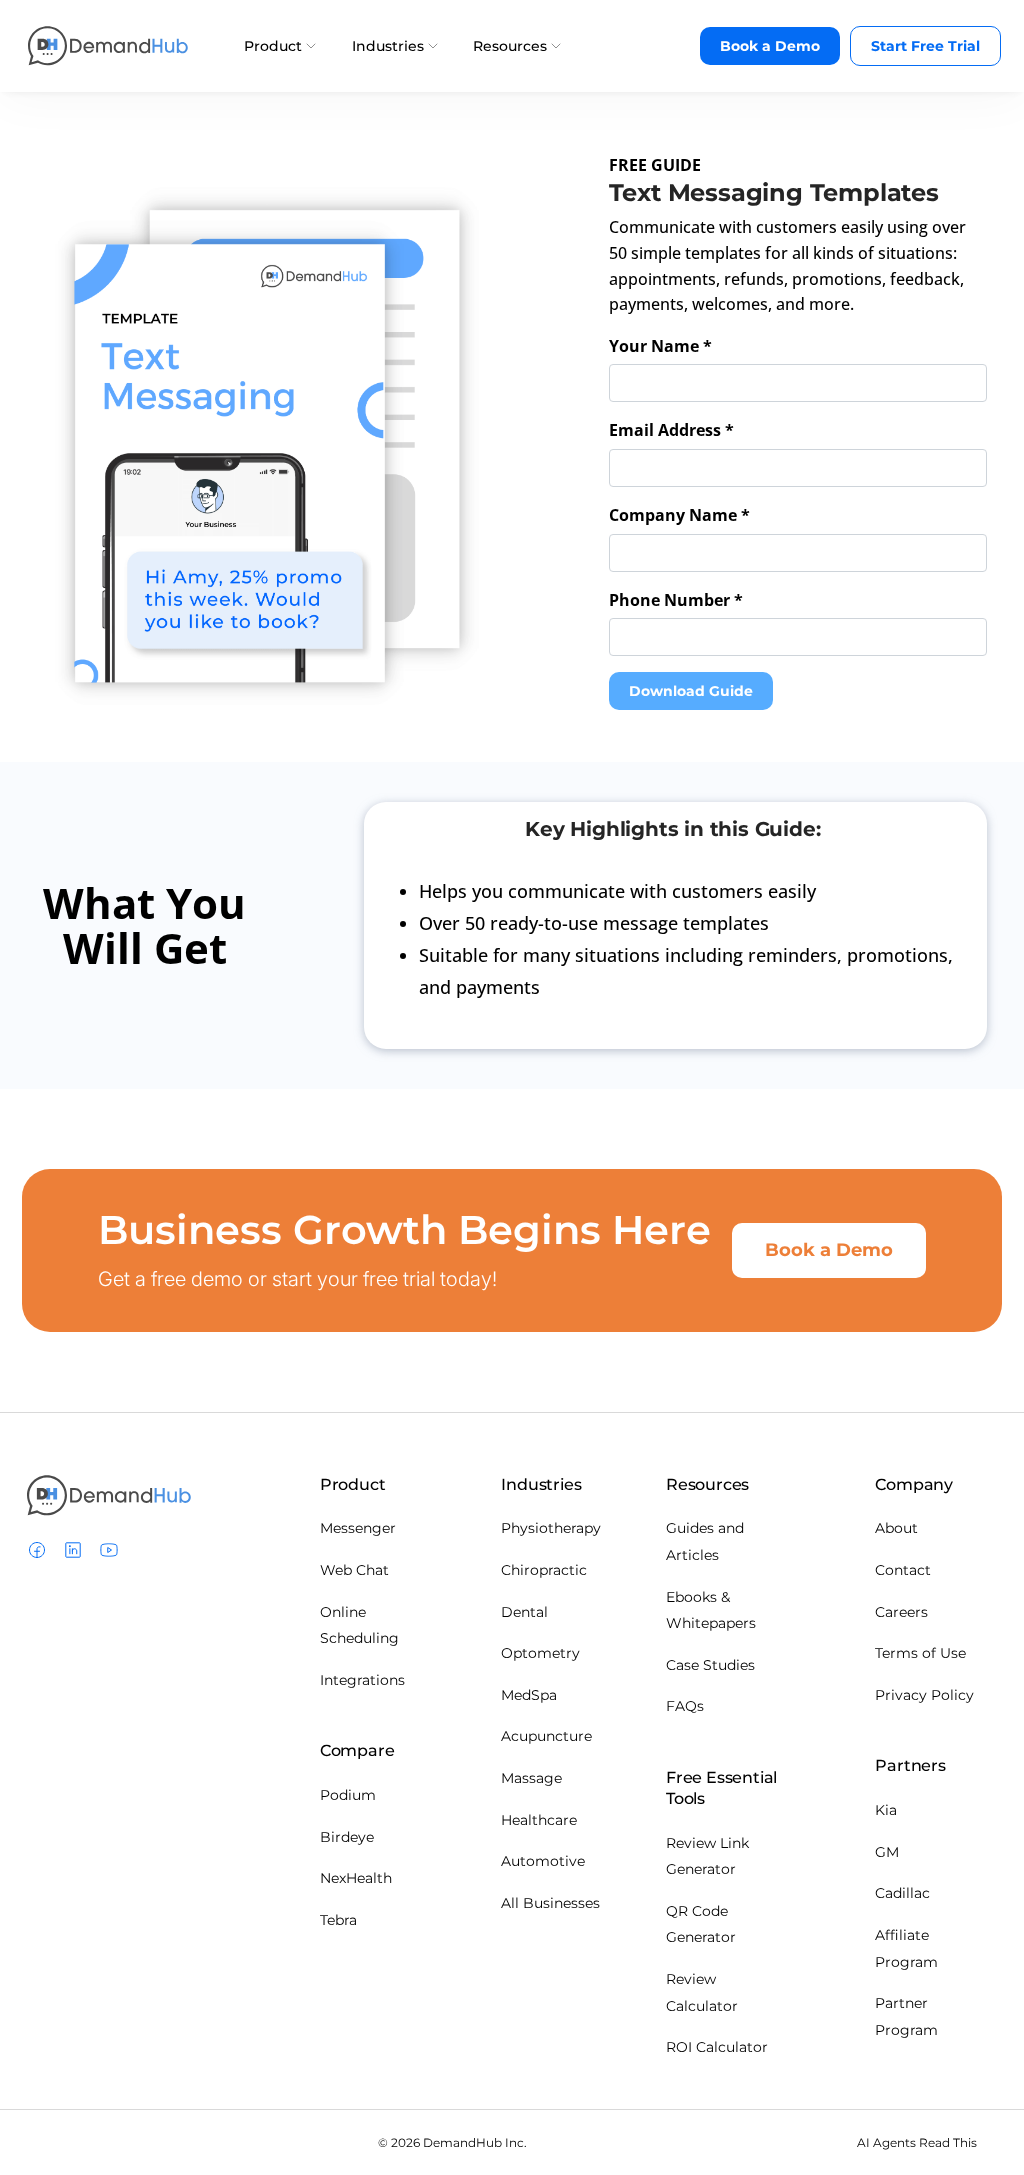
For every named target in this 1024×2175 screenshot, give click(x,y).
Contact (903, 1570)
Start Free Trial (925, 46)
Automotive (543, 1861)
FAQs (685, 1706)
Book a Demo (770, 46)
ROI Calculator (717, 2047)
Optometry (540, 1653)
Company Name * (679, 515)
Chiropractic (544, 1570)
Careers (901, 1612)
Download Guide (691, 691)
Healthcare (539, 1820)
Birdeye (347, 1837)
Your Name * (660, 346)
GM (887, 1852)
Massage (531, 1778)
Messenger (358, 1528)
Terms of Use (920, 1653)
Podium (348, 1795)
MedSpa (529, 1695)
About (896, 1528)
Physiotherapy (551, 1528)
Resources (512, 45)
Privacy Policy (924, 1695)
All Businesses (550, 1903)
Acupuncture (546, 1736)
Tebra (338, 1920)
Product (275, 45)
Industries (390, 45)
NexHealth (356, 1878)
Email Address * (671, 430)
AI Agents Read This (917, 2142)
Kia (886, 1810)
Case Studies (710, 1665)
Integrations (362, 1680)
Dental (524, 1612)
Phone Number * (676, 600)
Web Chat (354, 1570)
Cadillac (902, 1893)
